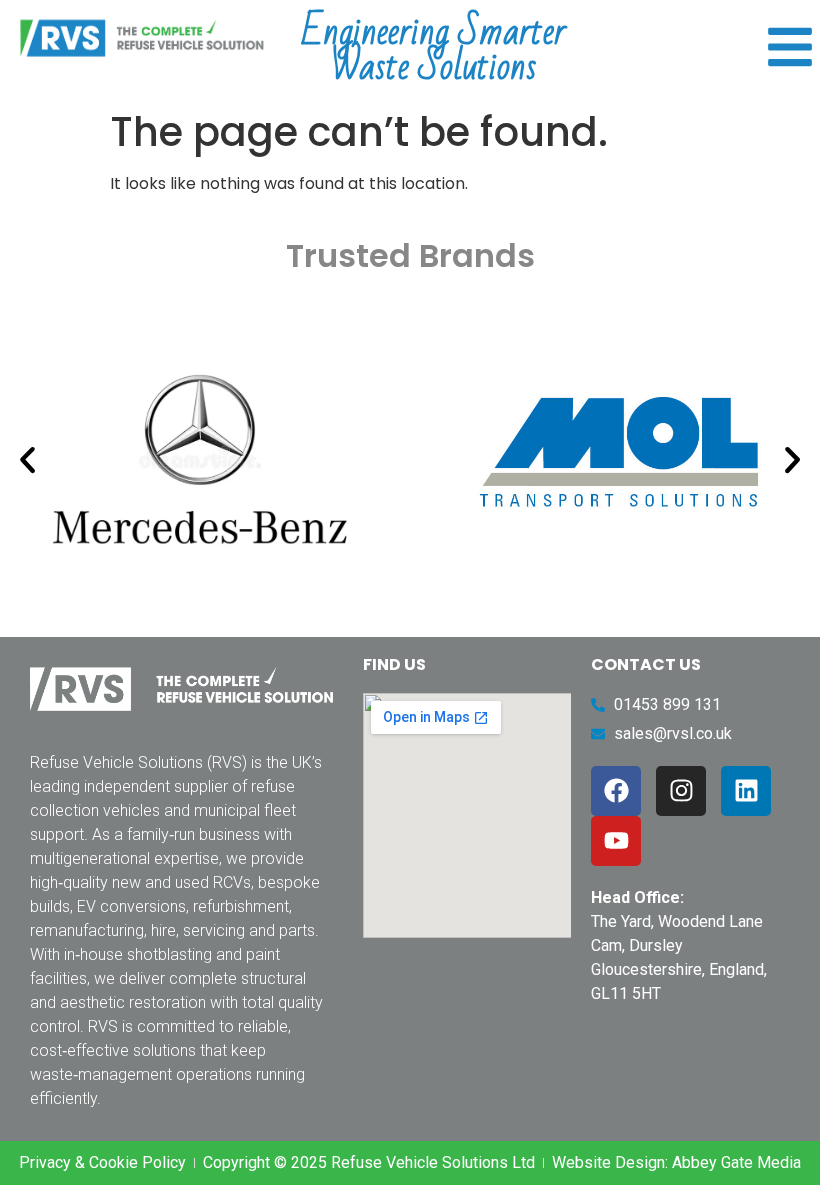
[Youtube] (616, 841)
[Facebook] (616, 791)
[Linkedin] (746, 791)
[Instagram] (681, 791)
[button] (27, 459)
